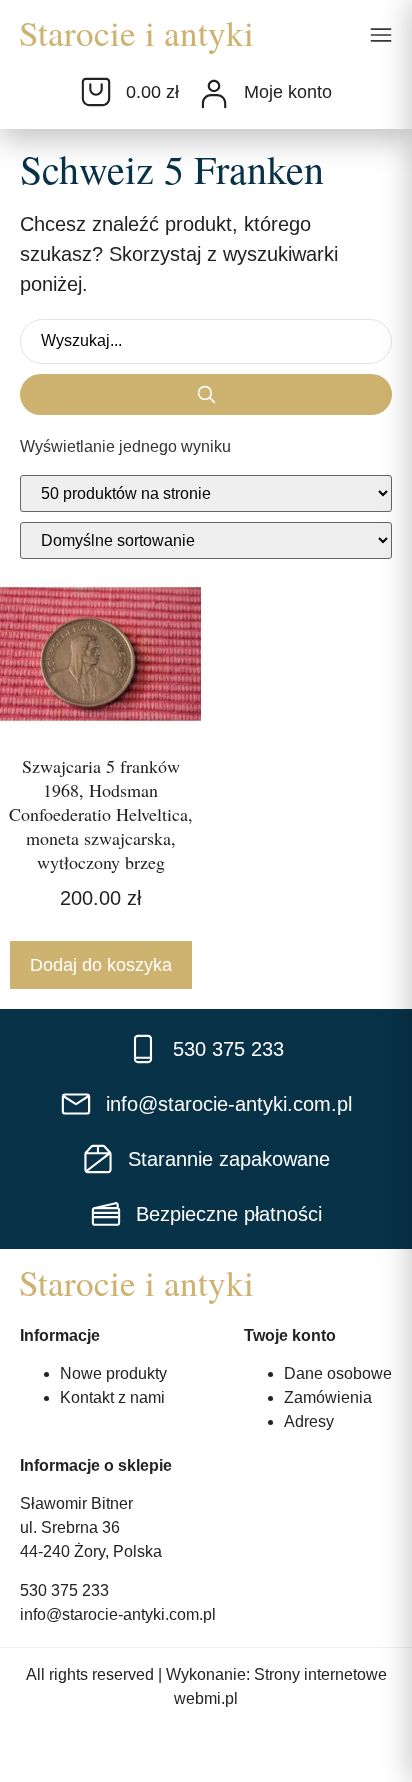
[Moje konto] (214, 94)
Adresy (309, 1421)
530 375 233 (64, 1590)
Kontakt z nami (112, 1397)
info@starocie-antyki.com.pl (118, 1614)
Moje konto (288, 92)
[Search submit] (206, 394)
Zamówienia (328, 1397)
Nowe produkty (113, 1373)
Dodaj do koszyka (101, 965)
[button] (381, 37)
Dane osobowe (338, 1373)
